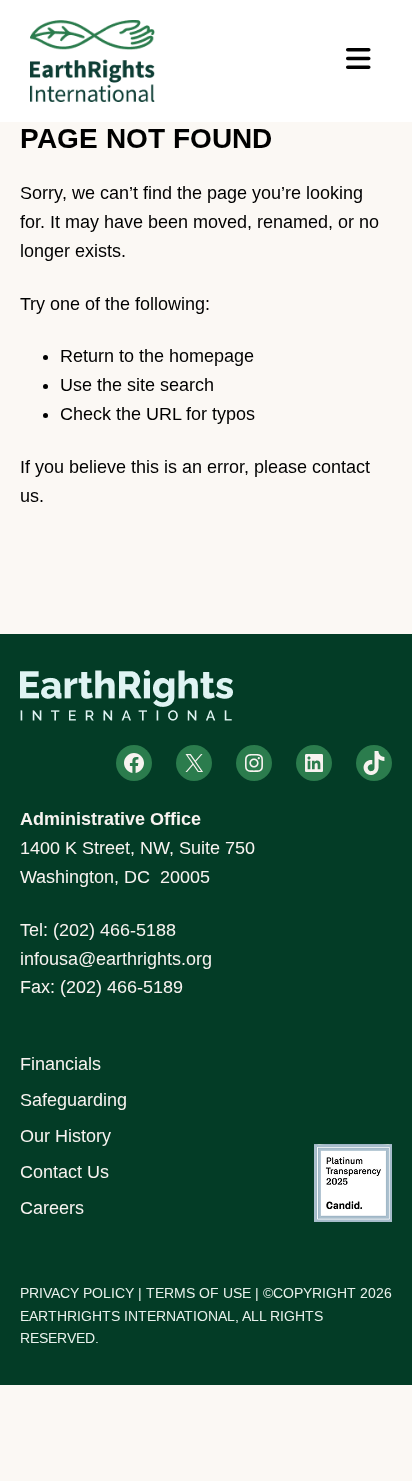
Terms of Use (198, 1293)
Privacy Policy (77, 1293)
